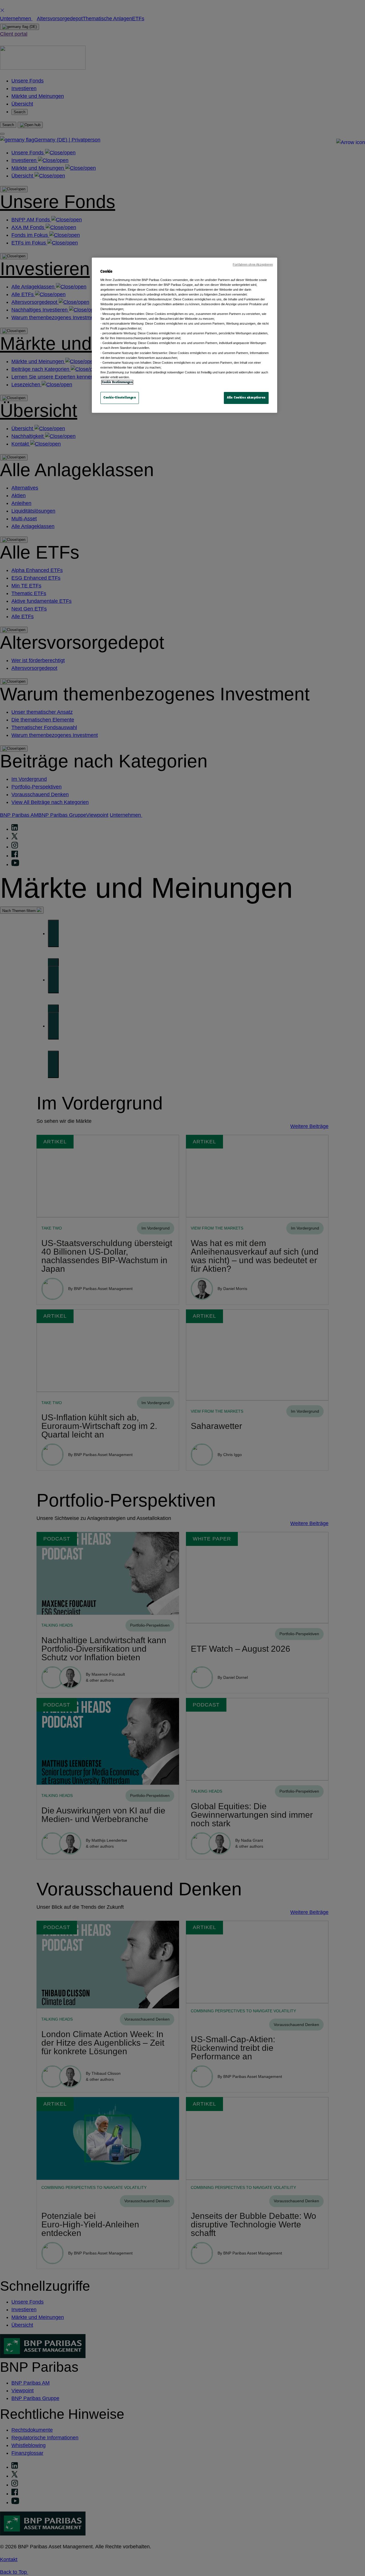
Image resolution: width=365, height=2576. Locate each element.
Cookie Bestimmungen (117, 382)
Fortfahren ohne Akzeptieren (253, 264)
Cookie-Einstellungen (120, 398)
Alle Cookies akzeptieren (246, 398)
